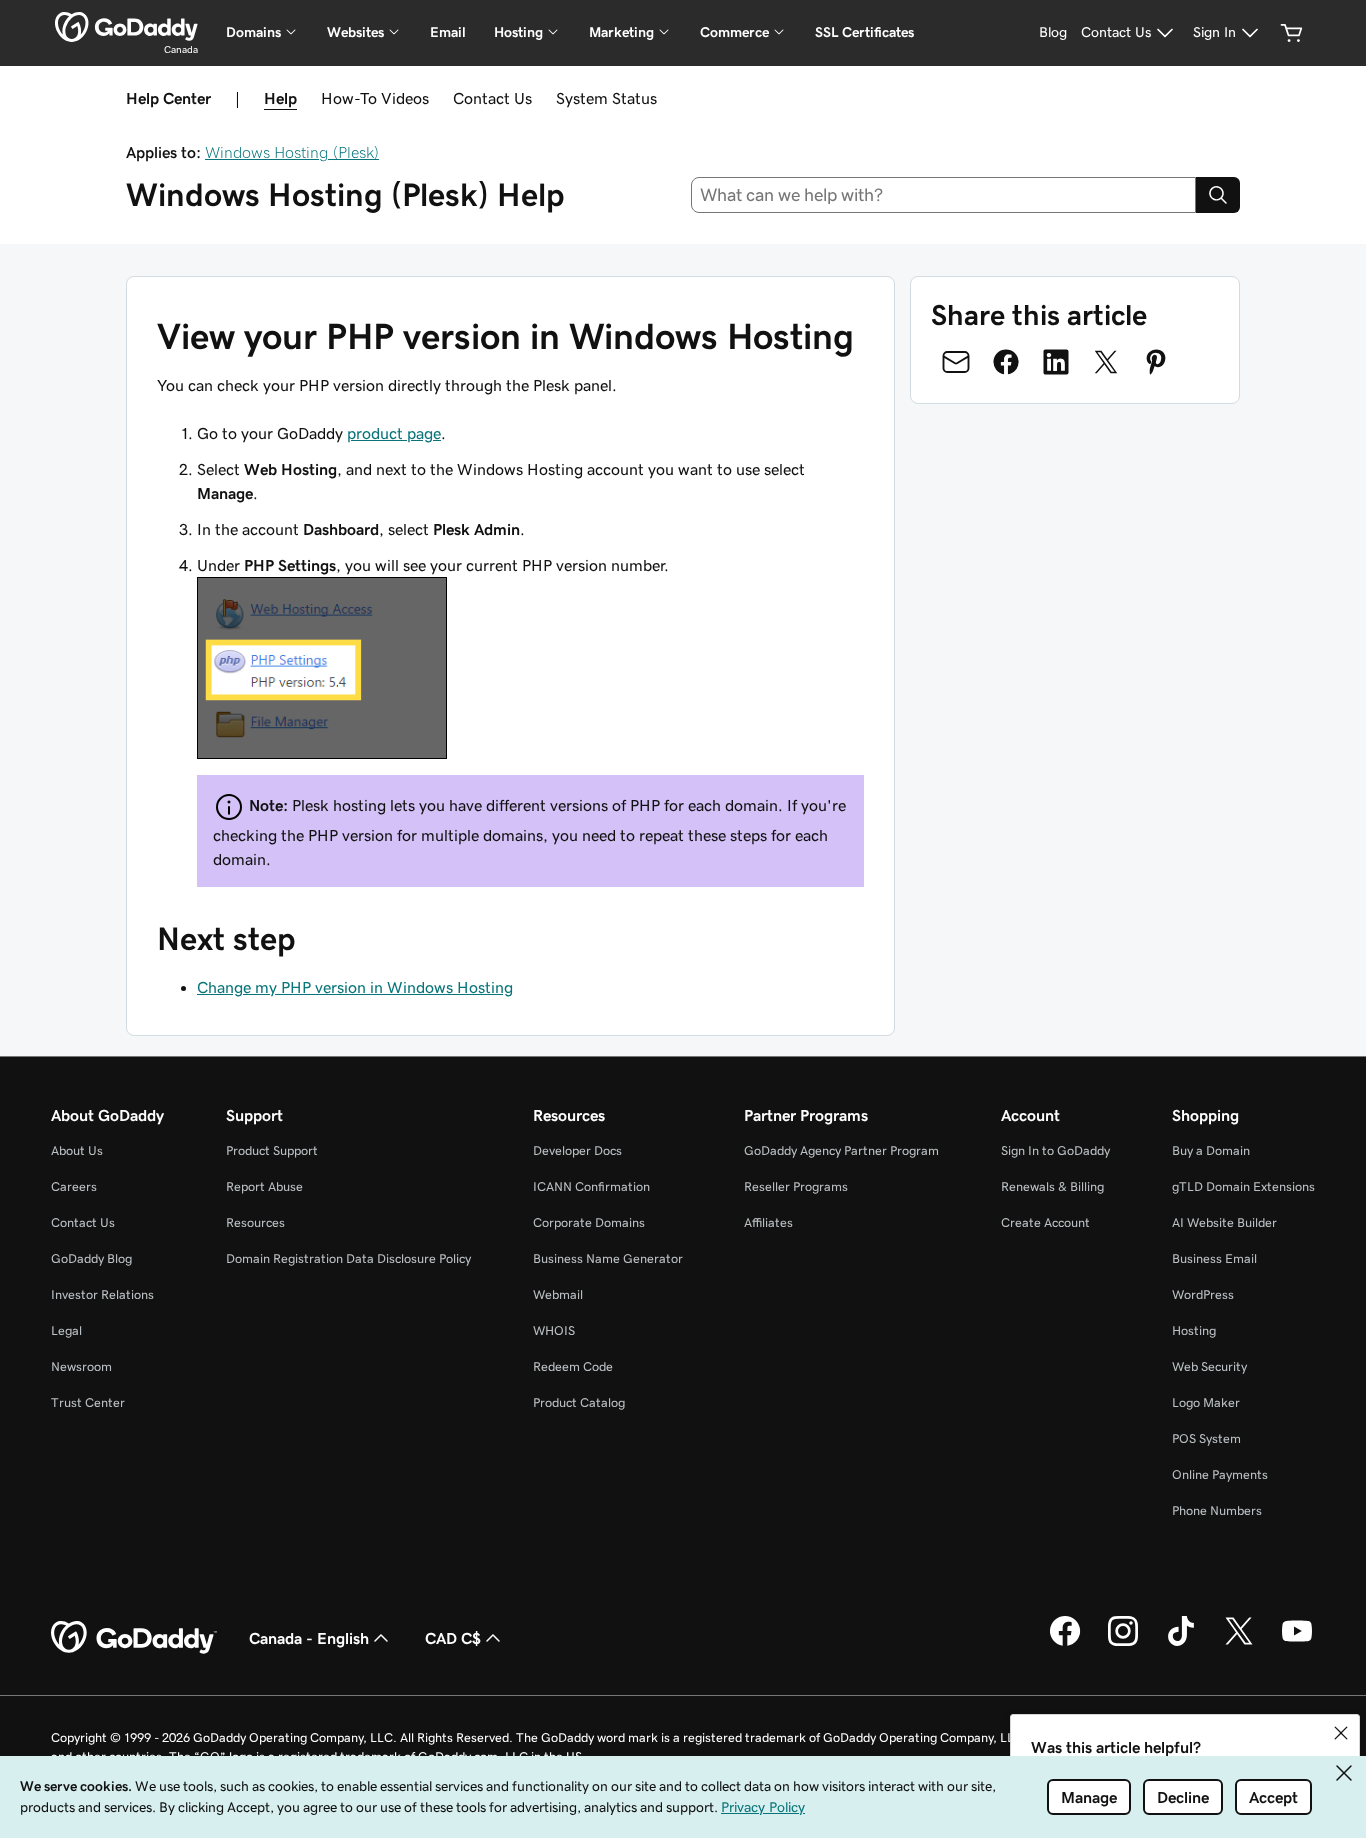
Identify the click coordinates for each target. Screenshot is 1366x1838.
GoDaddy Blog (91, 1258)
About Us (77, 1150)
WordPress (1203, 1294)
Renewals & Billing (1052, 1186)
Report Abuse (264, 1186)
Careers (74, 1186)
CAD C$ (453, 1638)
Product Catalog (579, 1402)
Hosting (1194, 1330)
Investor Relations (102, 1294)
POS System (1206, 1438)
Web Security (1209, 1366)
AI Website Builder (1224, 1222)
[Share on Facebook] (1006, 362)
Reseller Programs (796, 1186)
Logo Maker (1206, 1402)
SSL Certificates (864, 32)
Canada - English (309, 1638)
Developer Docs (577, 1150)
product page (394, 433)
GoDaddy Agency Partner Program (841, 1150)
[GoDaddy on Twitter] (1239, 1643)
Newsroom (81, 1366)
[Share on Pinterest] (1156, 362)
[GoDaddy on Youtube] (1297, 1643)
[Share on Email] (956, 362)
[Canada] (126, 27)
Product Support (272, 1150)
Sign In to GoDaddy (1055, 1150)
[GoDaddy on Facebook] (1065, 1643)
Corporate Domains (589, 1222)
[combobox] (944, 195)
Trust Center (88, 1402)
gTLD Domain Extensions (1243, 1186)
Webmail (558, 1294)
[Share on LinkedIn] (1056, 362)
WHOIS (554, 1330)
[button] (1341, 1733)
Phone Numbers (1217, 1510)
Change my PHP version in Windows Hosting (355, 987)
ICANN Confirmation (591, 1186)
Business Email (1214, 1258)
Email (448, 32)
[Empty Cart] (1292, 33)
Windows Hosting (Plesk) (292, 152)
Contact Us (492, 98)
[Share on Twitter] (1106, 362)
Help (280, 98)
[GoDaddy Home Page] (134, 1638)
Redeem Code (573, 1366)
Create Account (1045, 1222)
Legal (66, 1330)
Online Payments (1220, 1474)
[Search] (1218, 195)
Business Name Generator (608, 1258)
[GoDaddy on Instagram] (1123, 1643)
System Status (606, 98)
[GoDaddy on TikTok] (1181, 1643)
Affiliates (768, 1222)
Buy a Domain (1211, 1150)
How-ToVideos (375, 98)
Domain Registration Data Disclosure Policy (348, 1258)
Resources (255, 1222)
